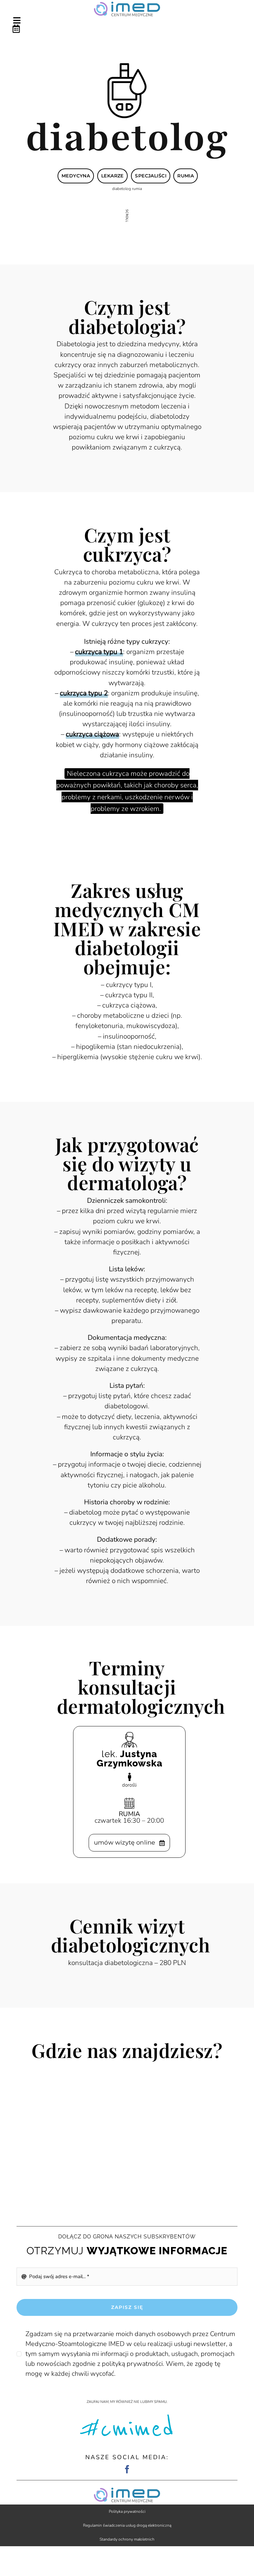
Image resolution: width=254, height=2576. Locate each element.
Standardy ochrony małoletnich (127, 2539)
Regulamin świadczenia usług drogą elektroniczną (127, 2525)
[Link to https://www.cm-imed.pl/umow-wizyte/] (125, 29)
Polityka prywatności (127, 2511)
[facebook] (127, 2469)
